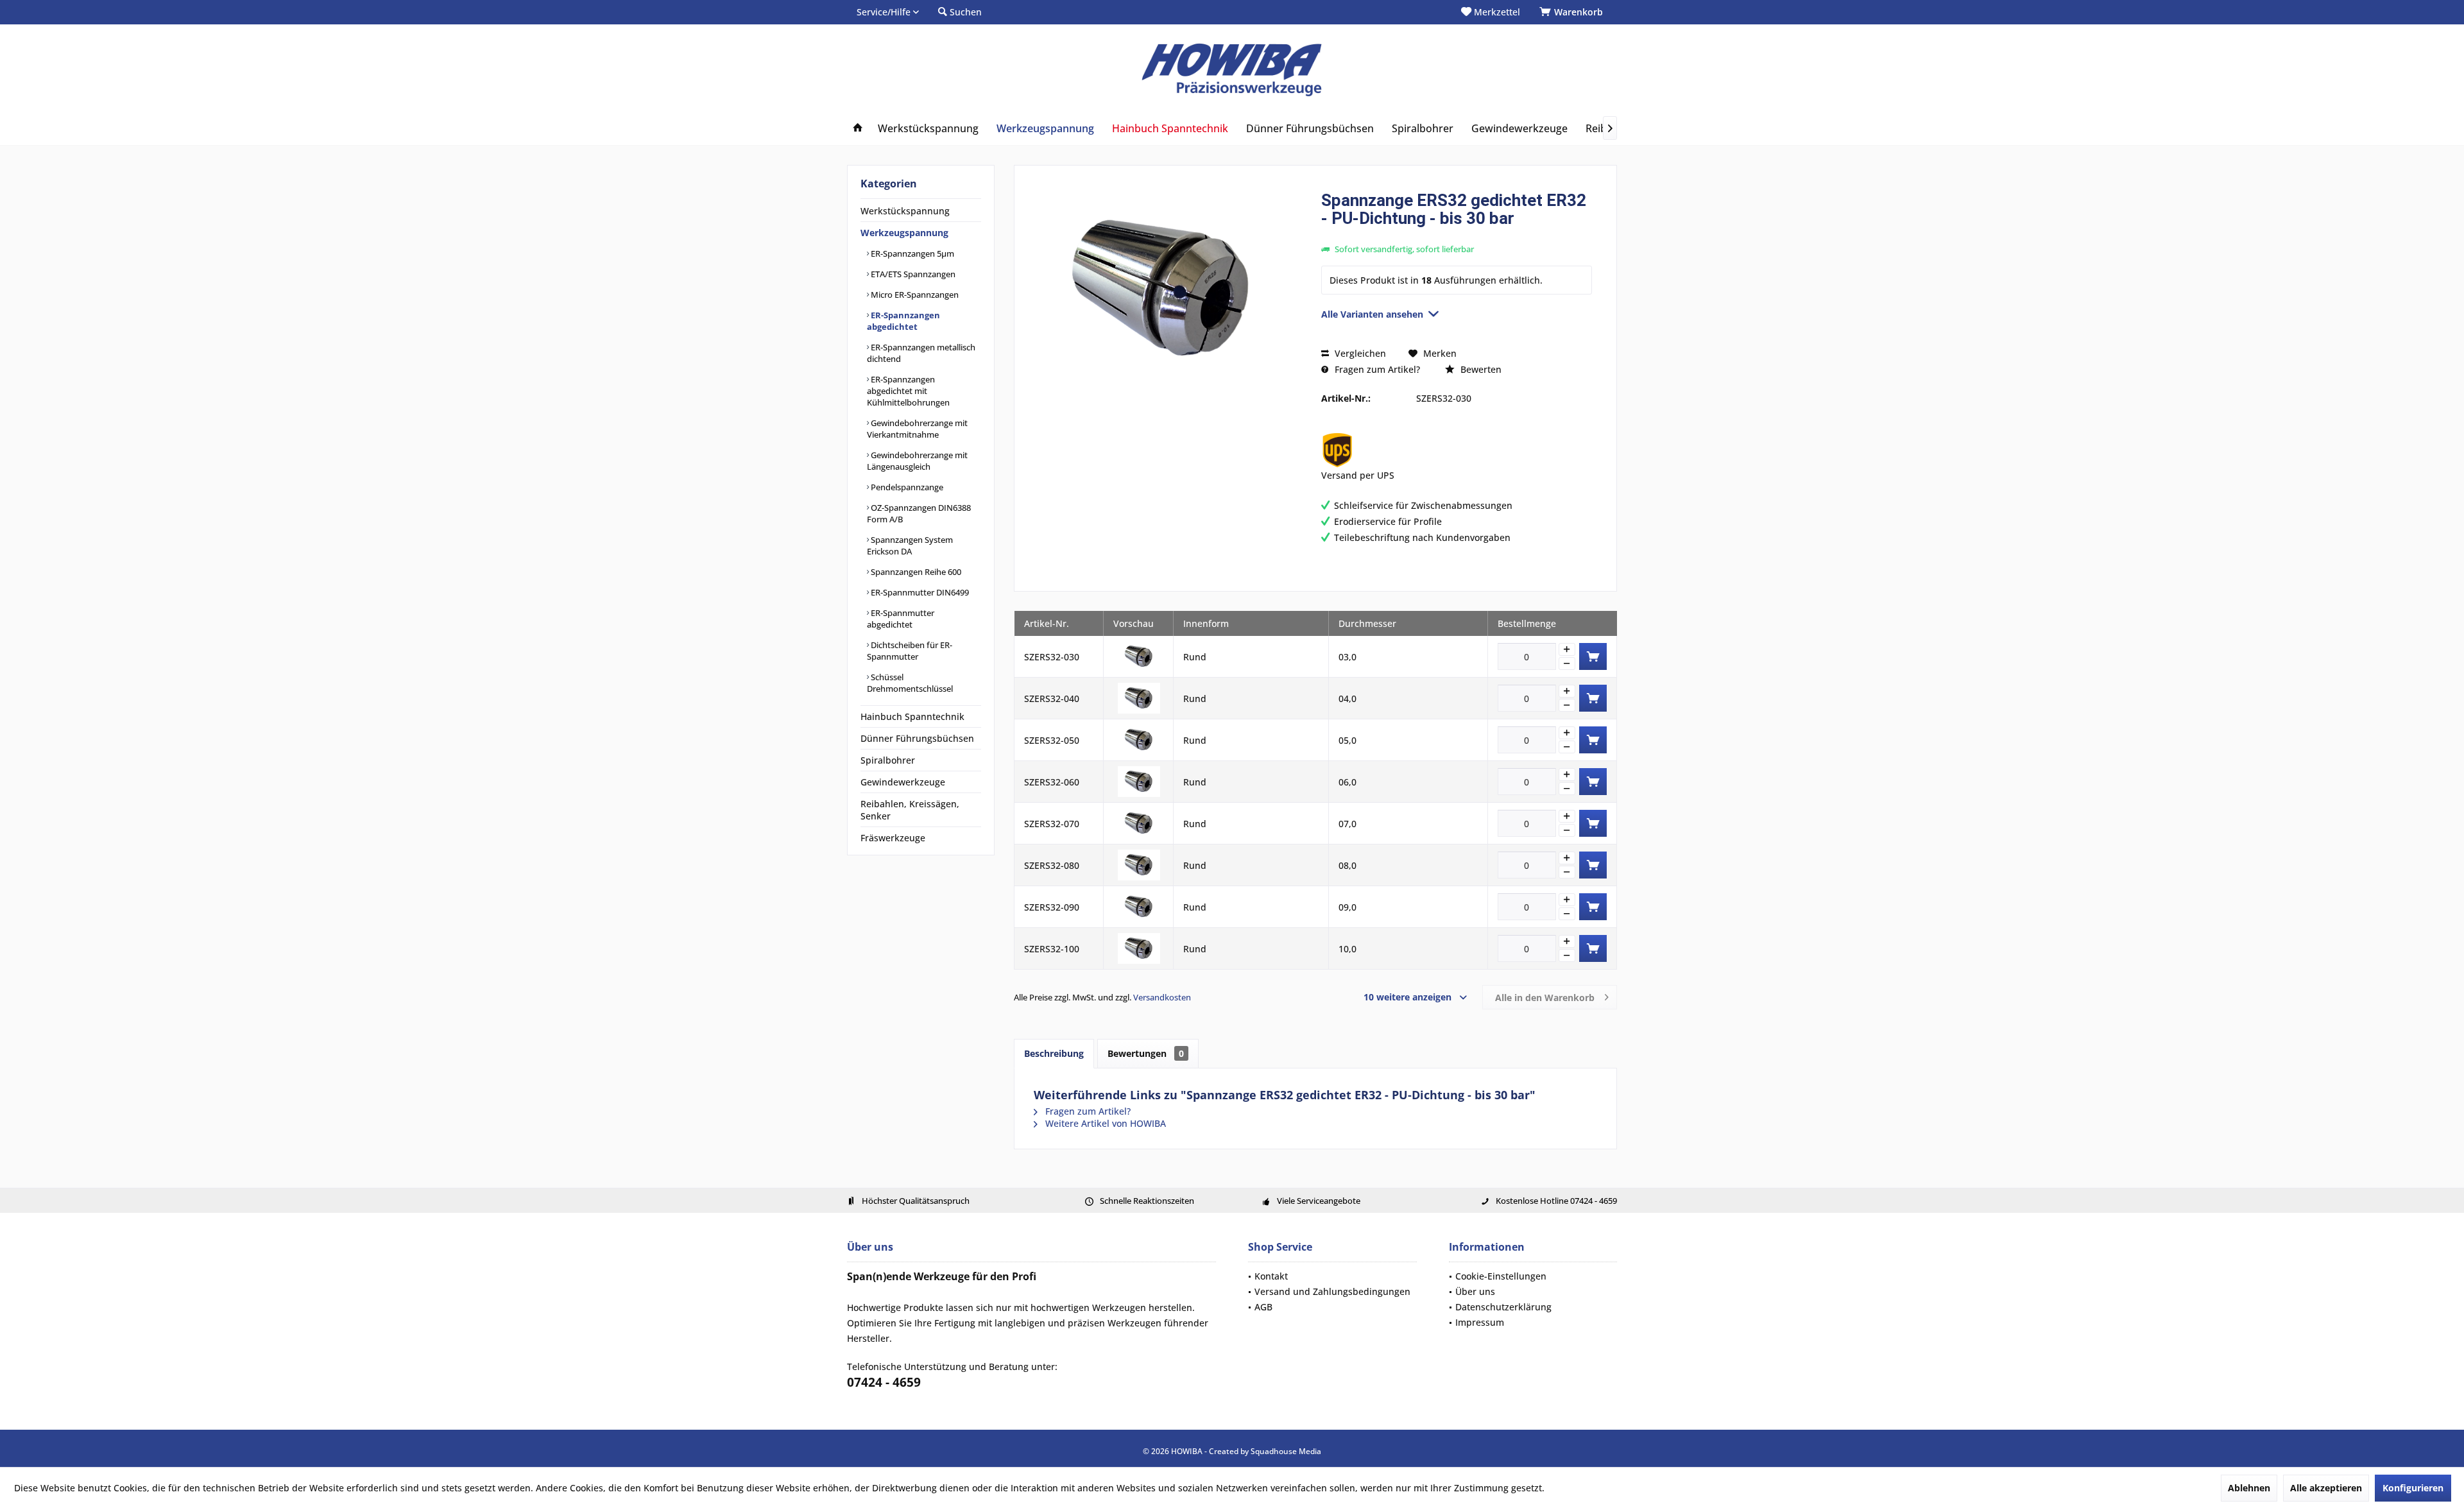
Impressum (1480, 1322)
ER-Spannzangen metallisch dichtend (921, 353)
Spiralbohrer (888, 760)
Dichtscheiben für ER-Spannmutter (910, 651)
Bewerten (1480, 369)
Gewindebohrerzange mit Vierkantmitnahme (917, 429)
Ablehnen (2249, 1488)
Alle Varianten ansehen (1372, 314)
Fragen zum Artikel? (1376, 369)
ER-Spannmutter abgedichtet (901, 619)
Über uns (1475, 1291)
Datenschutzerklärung (1503, 1307)
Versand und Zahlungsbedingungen (1332, 1291)
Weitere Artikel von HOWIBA (1104, 1123)
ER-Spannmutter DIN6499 (919, 592)
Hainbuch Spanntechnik (912, 716)
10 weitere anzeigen (1407, 997)
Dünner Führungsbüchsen (917, 738)
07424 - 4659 (884, 1382)
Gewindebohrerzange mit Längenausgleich (917, 461)
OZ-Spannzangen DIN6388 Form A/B (919, 513)
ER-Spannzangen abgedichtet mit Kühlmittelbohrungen (908, 391)
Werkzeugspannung (904, 233)
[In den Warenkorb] (1593, 656)
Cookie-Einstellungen (1501, 1276)
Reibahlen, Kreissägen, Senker (910, 810)
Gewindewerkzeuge (903, 782)
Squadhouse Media (1286, 1451)
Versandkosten (1162, 997)
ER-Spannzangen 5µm (911, 253)
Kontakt (1271, 1276)
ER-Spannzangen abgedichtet (903, 321)
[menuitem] (1573, 12)
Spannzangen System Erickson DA (910, 545)
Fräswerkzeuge (893, 838)
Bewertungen (1146, 1053)
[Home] (858, 129)
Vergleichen (1359, 353)
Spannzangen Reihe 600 (915, 572)
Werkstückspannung (905, 211)
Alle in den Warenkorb (1545, 998)
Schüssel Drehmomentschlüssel (910, 683)
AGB (1263, 1307)
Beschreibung (1054, 1053)
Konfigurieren (2413, 1488)
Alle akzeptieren (2326, 1488)
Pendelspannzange (906, 487)
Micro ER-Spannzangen (914, 295)
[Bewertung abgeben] (1457, 235)
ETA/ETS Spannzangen (912, 274)
